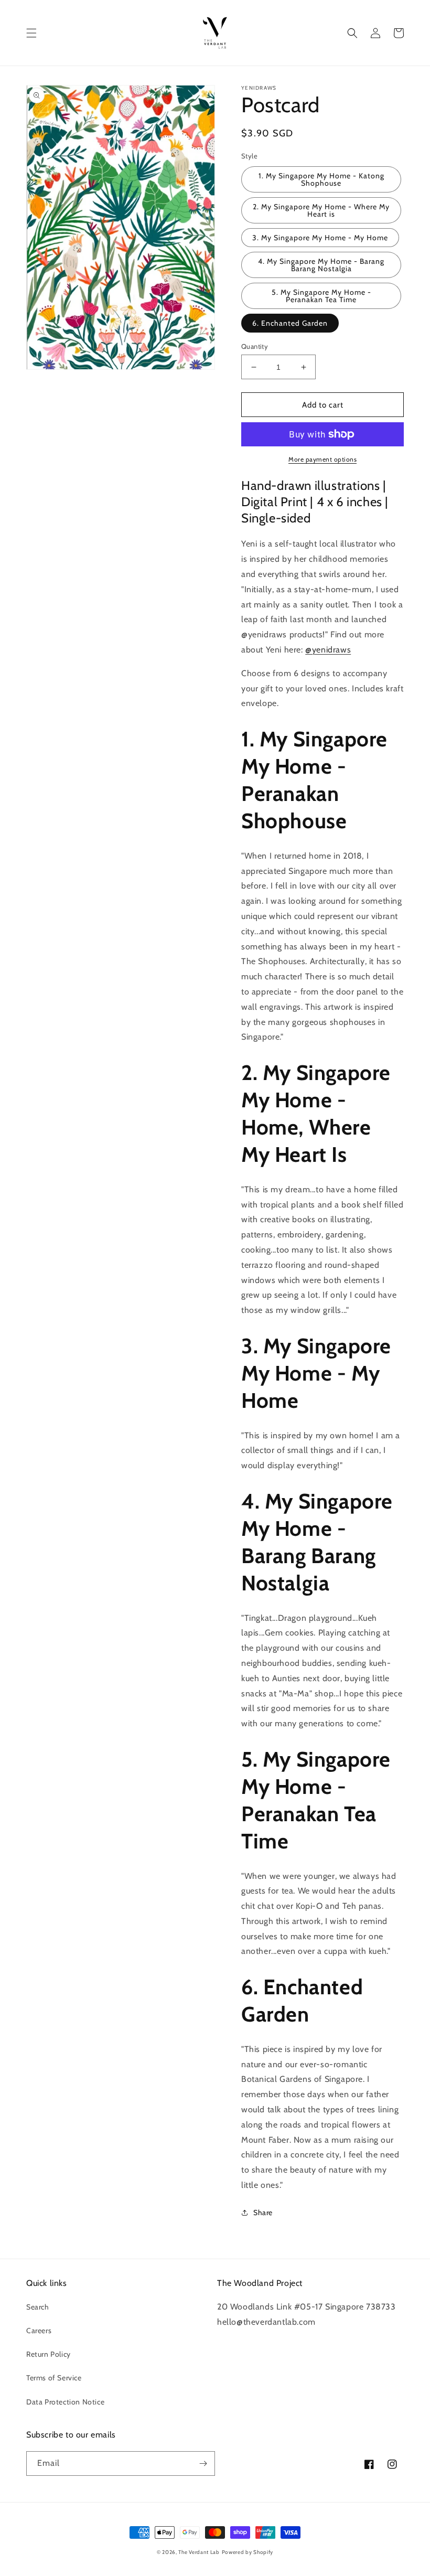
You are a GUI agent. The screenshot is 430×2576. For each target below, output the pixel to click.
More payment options (322, 459)
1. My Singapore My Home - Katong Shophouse (321, 179)
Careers (39, 2331)
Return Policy (49, 2354)
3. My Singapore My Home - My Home (320, 238)
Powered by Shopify (248, 2552)
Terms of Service (54, 2378)
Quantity (255, 346)
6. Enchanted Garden (290, 323)
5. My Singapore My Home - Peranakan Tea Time (321, 296)
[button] (31, 33)
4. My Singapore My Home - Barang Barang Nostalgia (321, 265)
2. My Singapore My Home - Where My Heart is (321, 210)
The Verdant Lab (199, 2552)
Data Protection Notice (65, 2402)
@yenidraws (328, 650)
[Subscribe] (203, 2463)
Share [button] (263, 2212)
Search (38, 2307)
